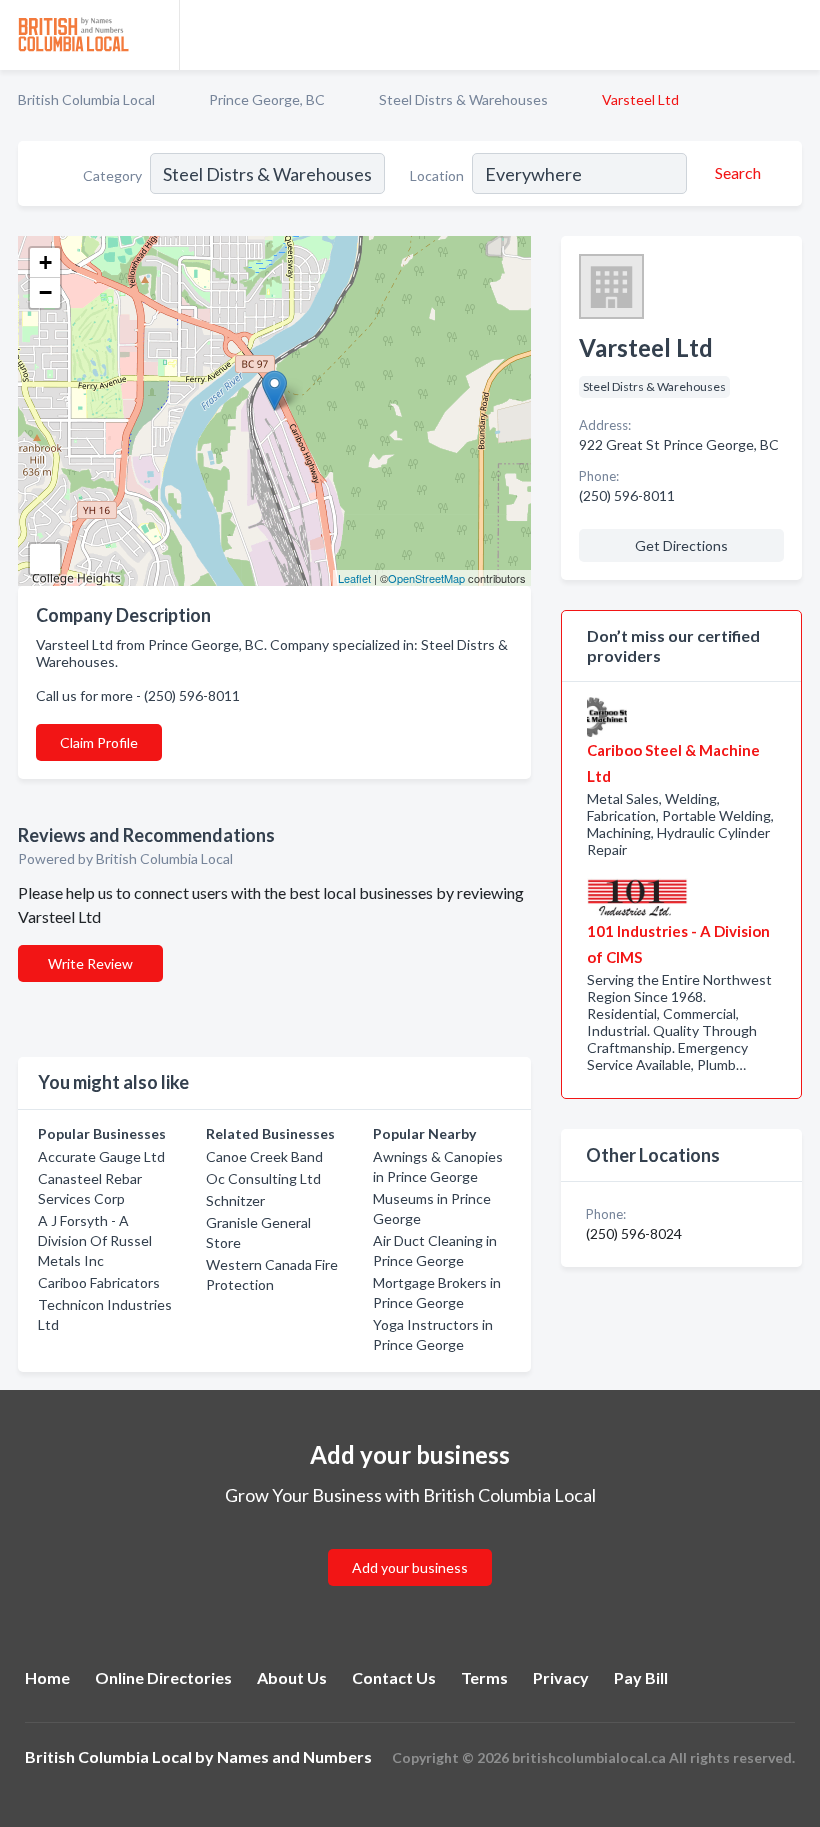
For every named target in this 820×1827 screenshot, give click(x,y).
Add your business (410, 1567)
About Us (292, 1677)
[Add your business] (410, 1543)
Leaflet (354, 578)
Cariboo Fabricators (99, 1282)
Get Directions (681, 545)
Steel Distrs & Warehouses (463, 99)
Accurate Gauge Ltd (101, 1156)
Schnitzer (235, 1200)
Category (112, 175)
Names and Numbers (294, 1756)
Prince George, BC (267, 99)
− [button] (45, 292)
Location (437, 175)
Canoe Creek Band (264, 1156)
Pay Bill (641, 1677)
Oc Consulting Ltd (263, 1178)
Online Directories (163, 1677)
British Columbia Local (86, 99)
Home (47, 1677)
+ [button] (45, 262)
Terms (484, 1677)
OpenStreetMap (426, 578)
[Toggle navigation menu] (793, 35)
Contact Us (394, 1677)
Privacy (561, 1677)
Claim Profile (99, 742)
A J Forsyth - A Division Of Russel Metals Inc (95, 1240)
